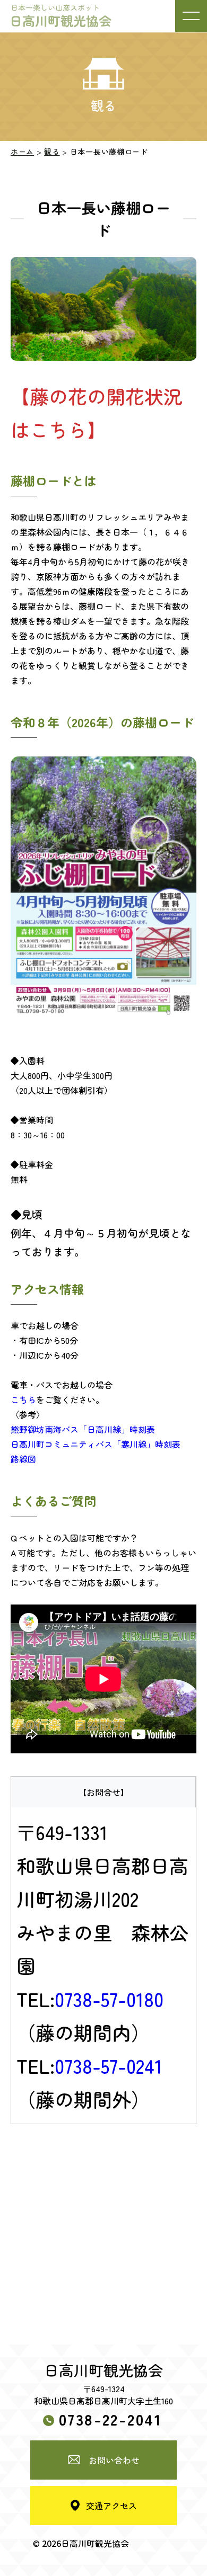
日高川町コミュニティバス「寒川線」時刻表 (96, 1444)
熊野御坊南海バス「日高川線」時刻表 (83, 1429)
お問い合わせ (114, 2460)
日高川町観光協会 (61, 16)
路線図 (23, 1459)
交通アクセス (111, 2506)
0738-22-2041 (111, 2419)
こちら (23, 1400)
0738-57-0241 (109, 2065)
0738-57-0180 (109, 1999)
